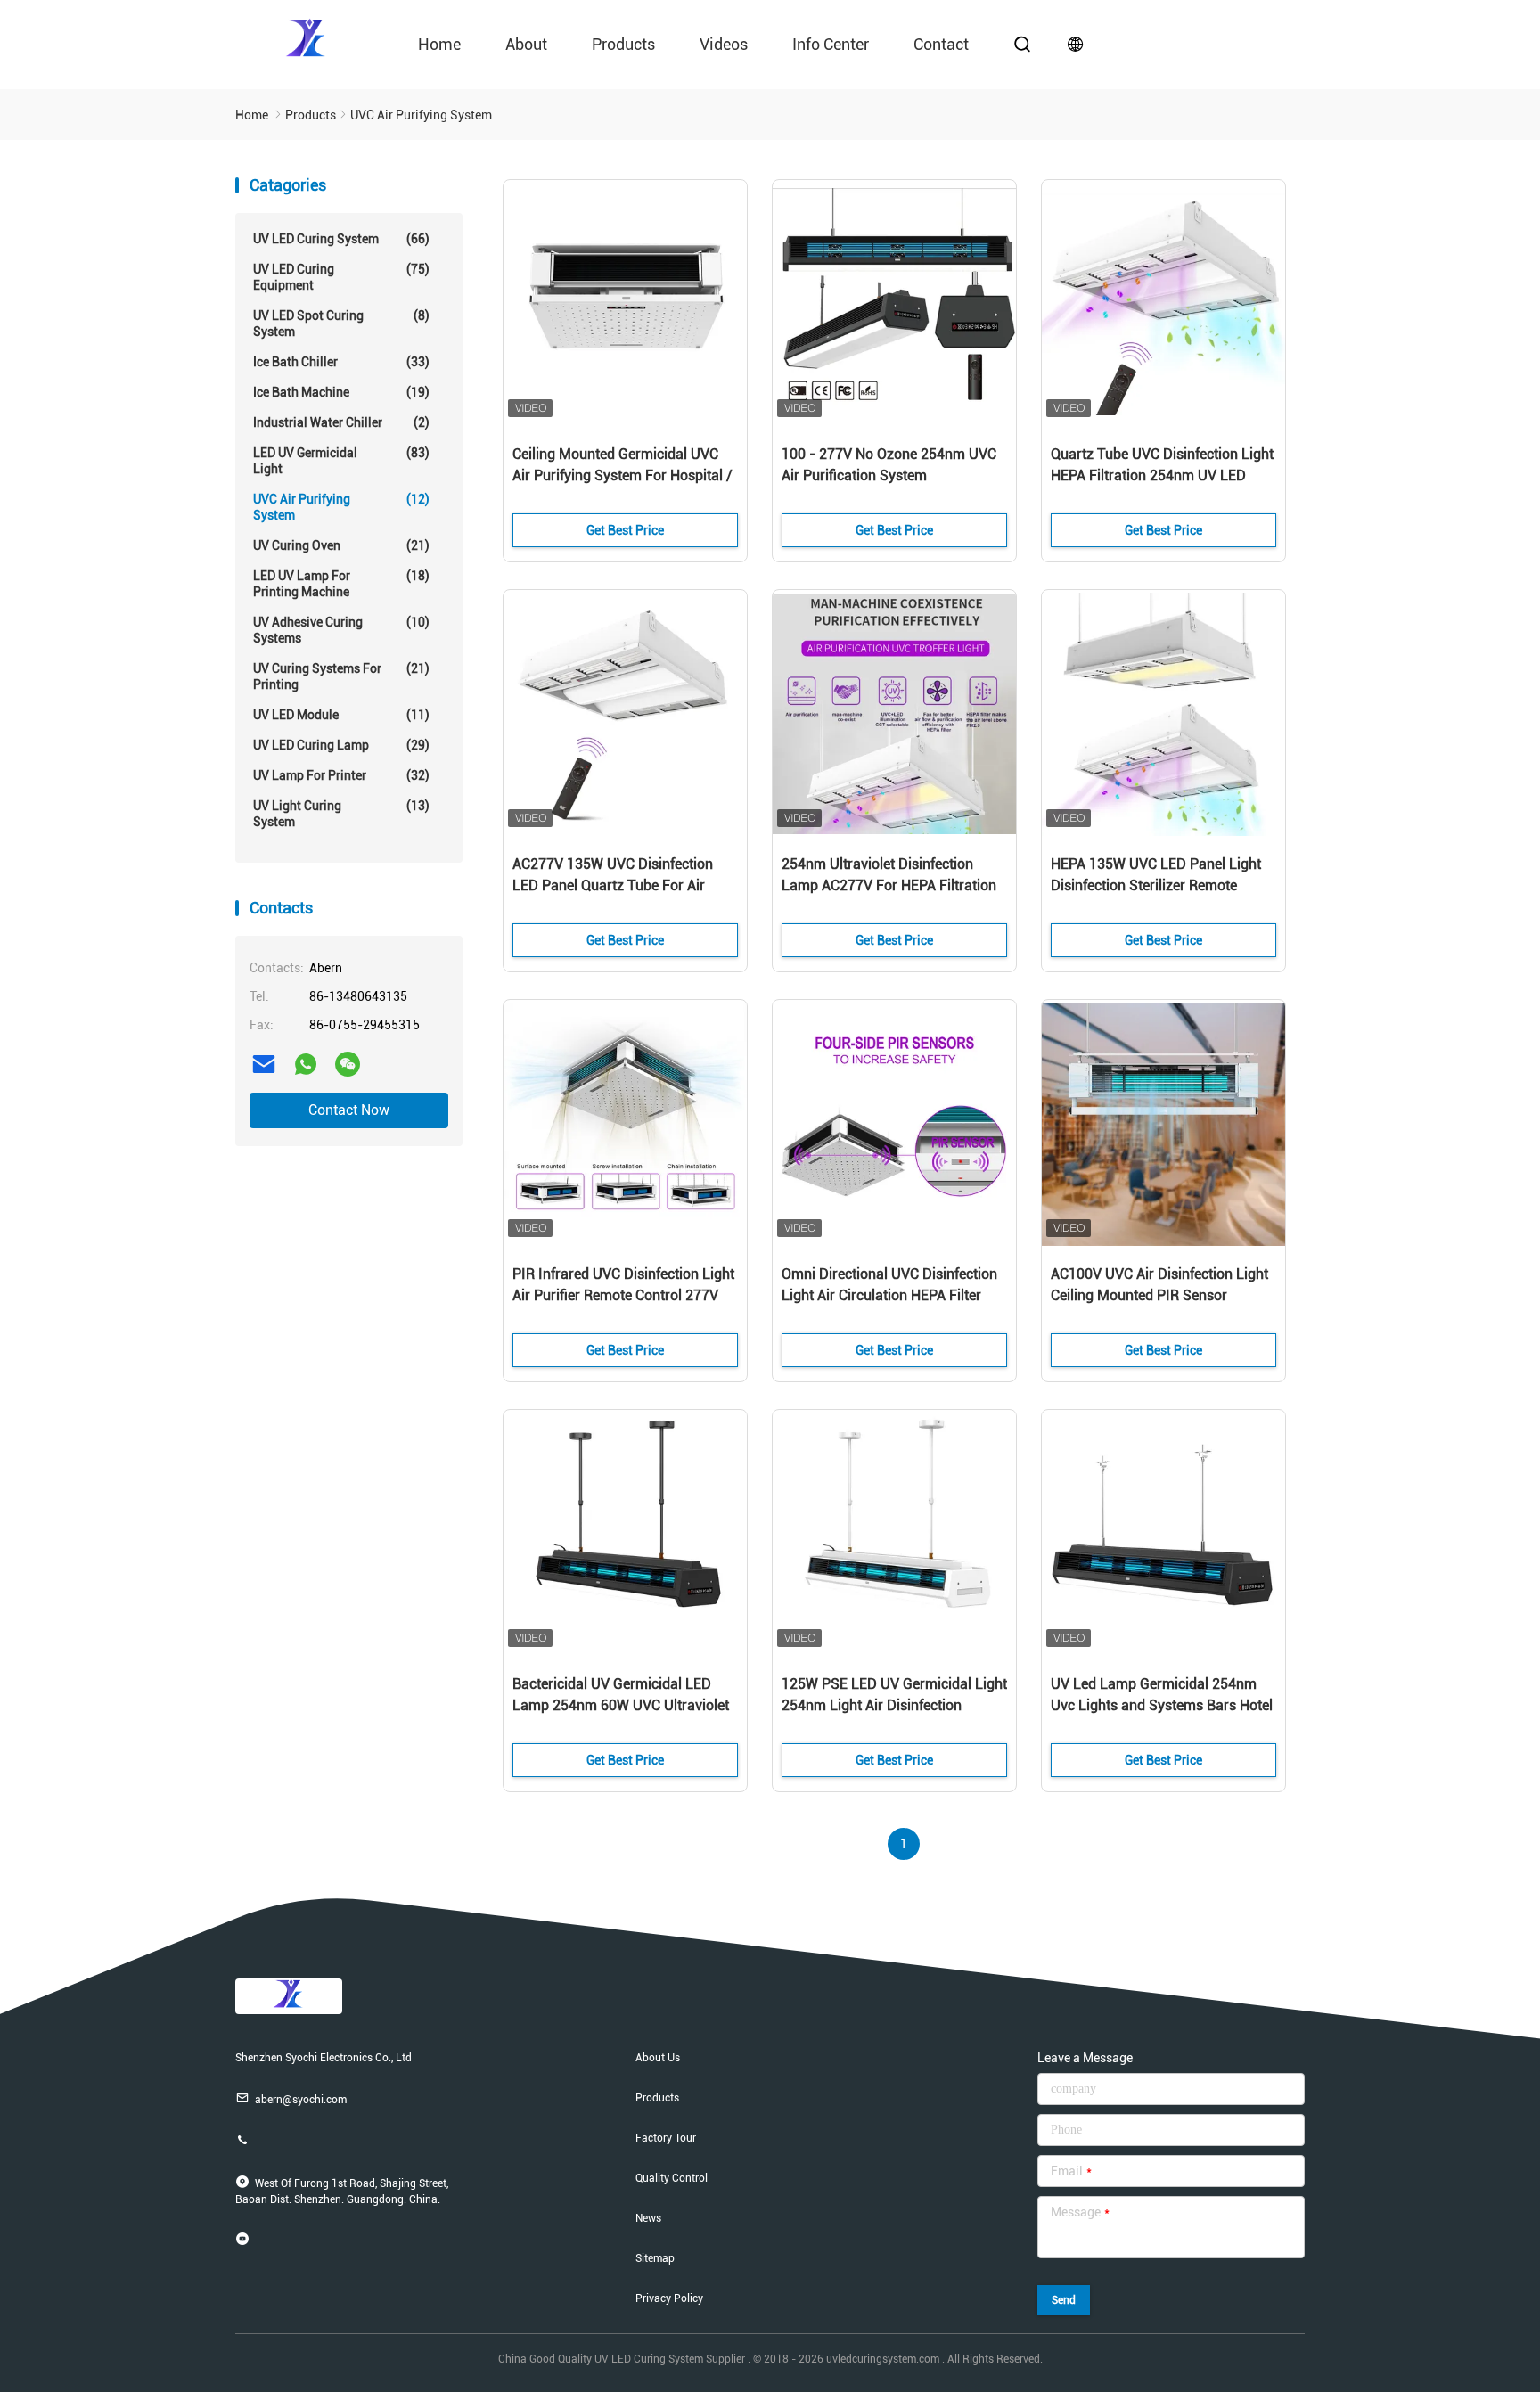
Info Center (831, 44)
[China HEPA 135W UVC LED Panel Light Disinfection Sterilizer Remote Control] (1163, 715)
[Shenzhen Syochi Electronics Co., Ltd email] (264, 1064)
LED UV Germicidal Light (341, 461)
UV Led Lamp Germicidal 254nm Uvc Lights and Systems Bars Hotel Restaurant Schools (1162, 1705)
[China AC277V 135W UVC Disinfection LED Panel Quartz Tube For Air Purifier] (625, 715)
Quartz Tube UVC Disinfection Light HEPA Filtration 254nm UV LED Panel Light (1162, 475)
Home (439, 44)
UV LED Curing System (341, 239)
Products (623, 44)
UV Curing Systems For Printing (341, 676)
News (648, 2218)
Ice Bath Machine (341, 392)
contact (941, 44)
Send (1064, 2300)
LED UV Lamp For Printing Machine (341, 584)
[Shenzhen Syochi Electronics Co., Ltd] (307, 37)
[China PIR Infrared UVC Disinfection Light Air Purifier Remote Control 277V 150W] (625, 1125)
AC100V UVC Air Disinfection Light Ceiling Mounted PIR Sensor (1159, 1285)
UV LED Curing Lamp (341, 745)
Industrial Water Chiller (341, 422)
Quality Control (672, 2178)
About (526, 44)
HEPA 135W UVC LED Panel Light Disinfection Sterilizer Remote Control (1156, 885)
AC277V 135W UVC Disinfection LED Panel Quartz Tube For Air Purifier (613, 885)
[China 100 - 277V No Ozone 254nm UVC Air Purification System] (894, 305)
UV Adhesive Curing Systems (341, 630)
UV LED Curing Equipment (341, 277)
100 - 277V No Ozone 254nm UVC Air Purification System (889, 465)
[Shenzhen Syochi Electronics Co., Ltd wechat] (348, 1064)
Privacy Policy (669, 2298)
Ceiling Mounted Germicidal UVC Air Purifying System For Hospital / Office (623, 475)
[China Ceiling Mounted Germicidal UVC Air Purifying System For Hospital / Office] (625, 305)
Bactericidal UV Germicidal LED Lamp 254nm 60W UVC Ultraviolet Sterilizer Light (621, 1705)
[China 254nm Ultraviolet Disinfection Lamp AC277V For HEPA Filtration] (894, 715)
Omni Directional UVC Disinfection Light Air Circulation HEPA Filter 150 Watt (889, 1295)
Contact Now (349, 1110)
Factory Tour (666, 2138)
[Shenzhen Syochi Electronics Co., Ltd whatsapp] (306, 1064)
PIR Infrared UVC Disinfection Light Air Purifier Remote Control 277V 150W (623, 1295)
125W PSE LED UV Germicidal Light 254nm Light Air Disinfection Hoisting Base (894, 1705)
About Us (658, 2058)
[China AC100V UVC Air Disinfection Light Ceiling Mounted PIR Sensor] (1163, 1125)
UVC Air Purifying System (341, 507)
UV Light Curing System (341, 814)
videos (724, 44)
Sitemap (655, 2258)
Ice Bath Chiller (341, 362)
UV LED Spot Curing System (341, 324)
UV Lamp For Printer (341, 775)
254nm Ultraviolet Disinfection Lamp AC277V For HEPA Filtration (889, 875)
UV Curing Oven (341, 545)
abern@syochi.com (301, 2100)
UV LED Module (341, 715)
